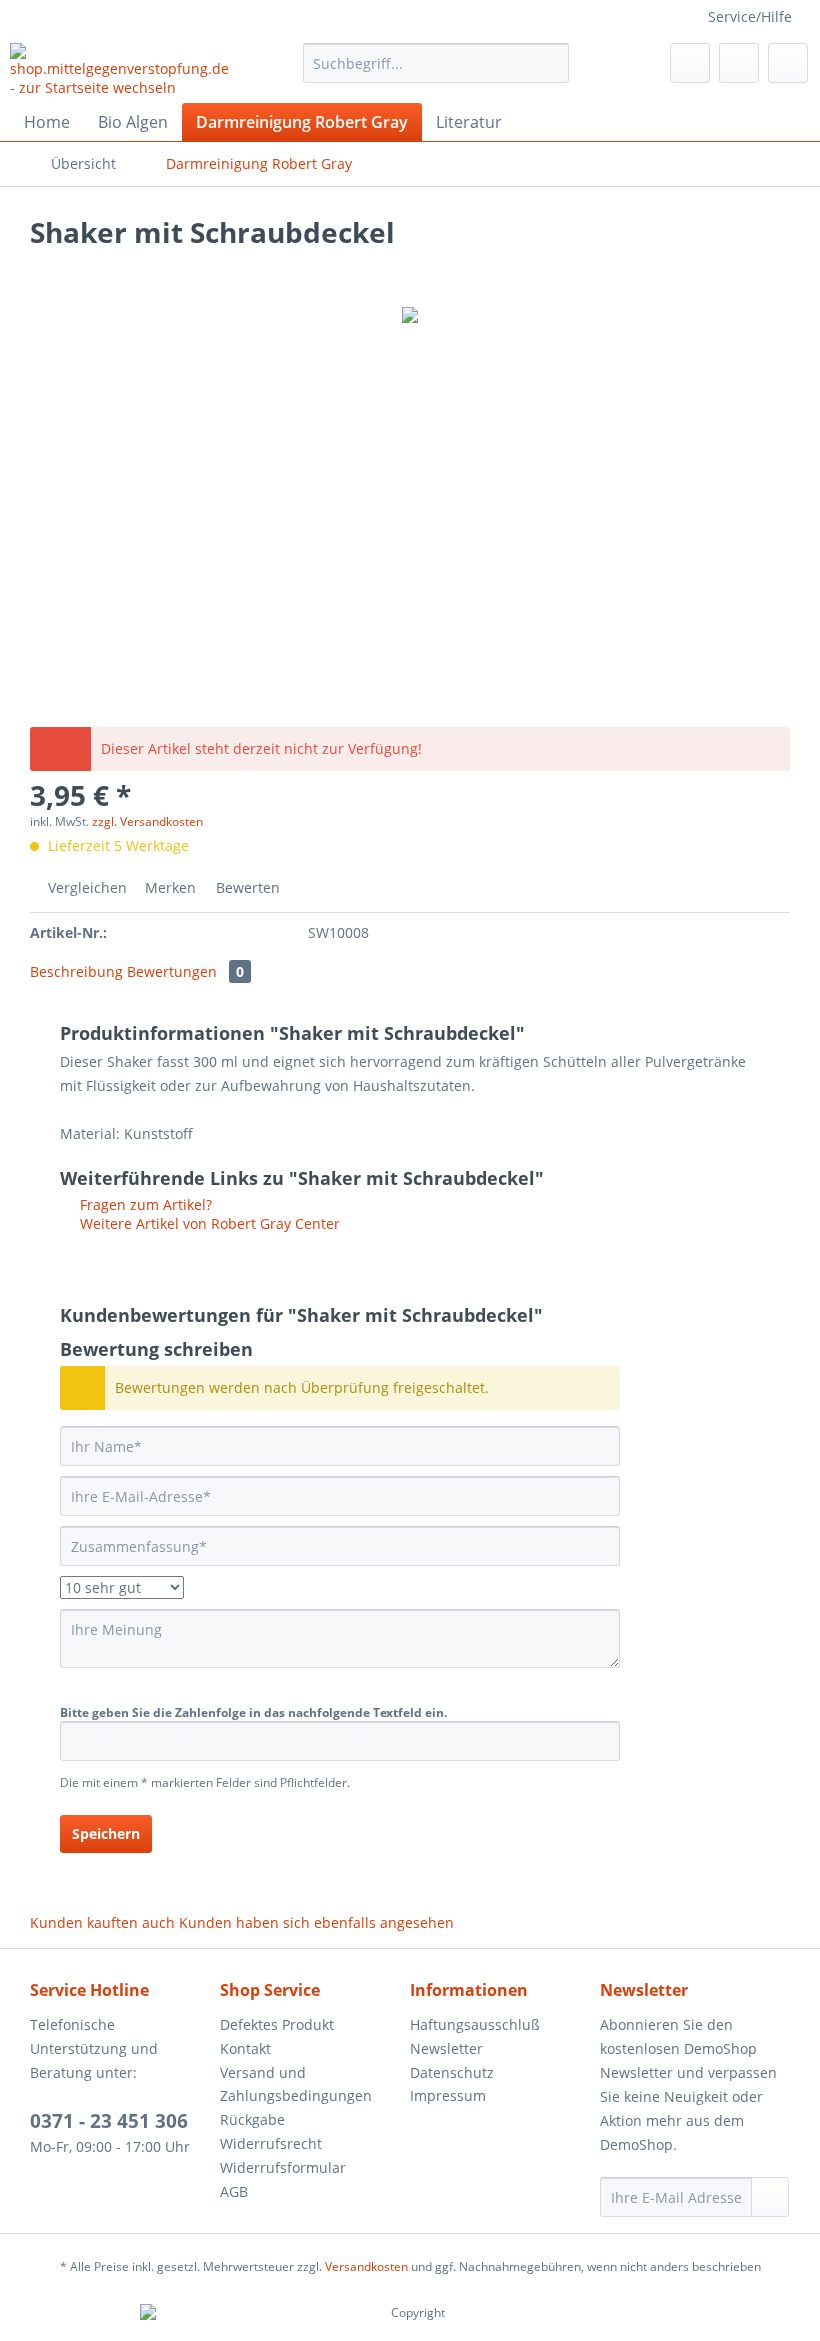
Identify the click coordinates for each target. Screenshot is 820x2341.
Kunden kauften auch (102, 1922)
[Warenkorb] (788, 63)
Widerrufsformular (283, 2167)
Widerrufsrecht (271, 2143)
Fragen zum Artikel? (144, 1204)
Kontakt (245, 2048)
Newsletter (446, 2048)
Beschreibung (76, 971)
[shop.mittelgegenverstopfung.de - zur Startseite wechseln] (123, 68)
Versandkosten (366, 2266)
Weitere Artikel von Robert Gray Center (208, 1223)
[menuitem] (436, 63)
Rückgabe (252, 2119)
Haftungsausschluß (475, 2024)
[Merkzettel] (690, 63)
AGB (234, 2191)
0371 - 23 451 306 (109, 2121)
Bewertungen (185, 971)
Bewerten (246, 887)
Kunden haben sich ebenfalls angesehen (316, 1922)
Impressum (448, 2095)
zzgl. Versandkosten (147, 821)
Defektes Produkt (277, 2024)
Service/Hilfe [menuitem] (750, 16)
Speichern (106, 1833)
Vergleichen (85, 887)
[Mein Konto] (739, 63)
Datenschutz (452, 2072)
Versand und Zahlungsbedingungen (296, 2084)
